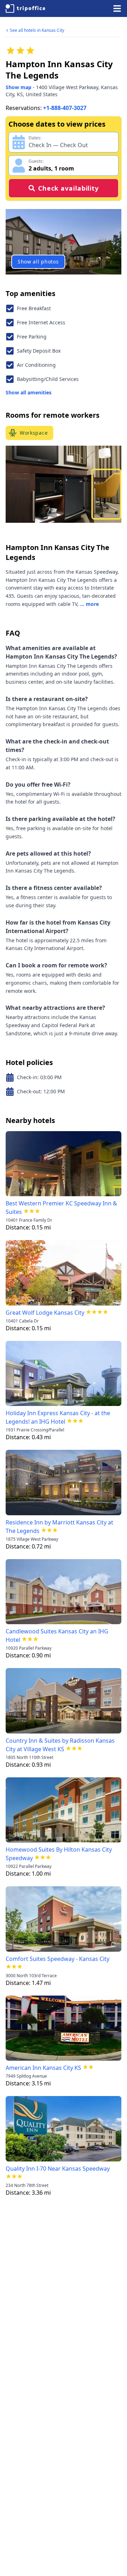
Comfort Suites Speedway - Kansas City (58, 1959)
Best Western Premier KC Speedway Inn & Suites (61, 1208)
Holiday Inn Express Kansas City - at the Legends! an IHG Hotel (58, 1417)
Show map (19, 87)
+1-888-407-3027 (65, 108)
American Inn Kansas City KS (43, 2068)
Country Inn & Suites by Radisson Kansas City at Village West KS (60, 1745)
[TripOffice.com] (25, 8)
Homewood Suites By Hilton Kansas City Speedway (59, 1854)
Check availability (68, 188)
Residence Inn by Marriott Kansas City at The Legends (59, 1527)
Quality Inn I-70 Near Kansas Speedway (58, 2169)
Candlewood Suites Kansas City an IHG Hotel (57, 1636)
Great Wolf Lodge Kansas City (45, 1313)
